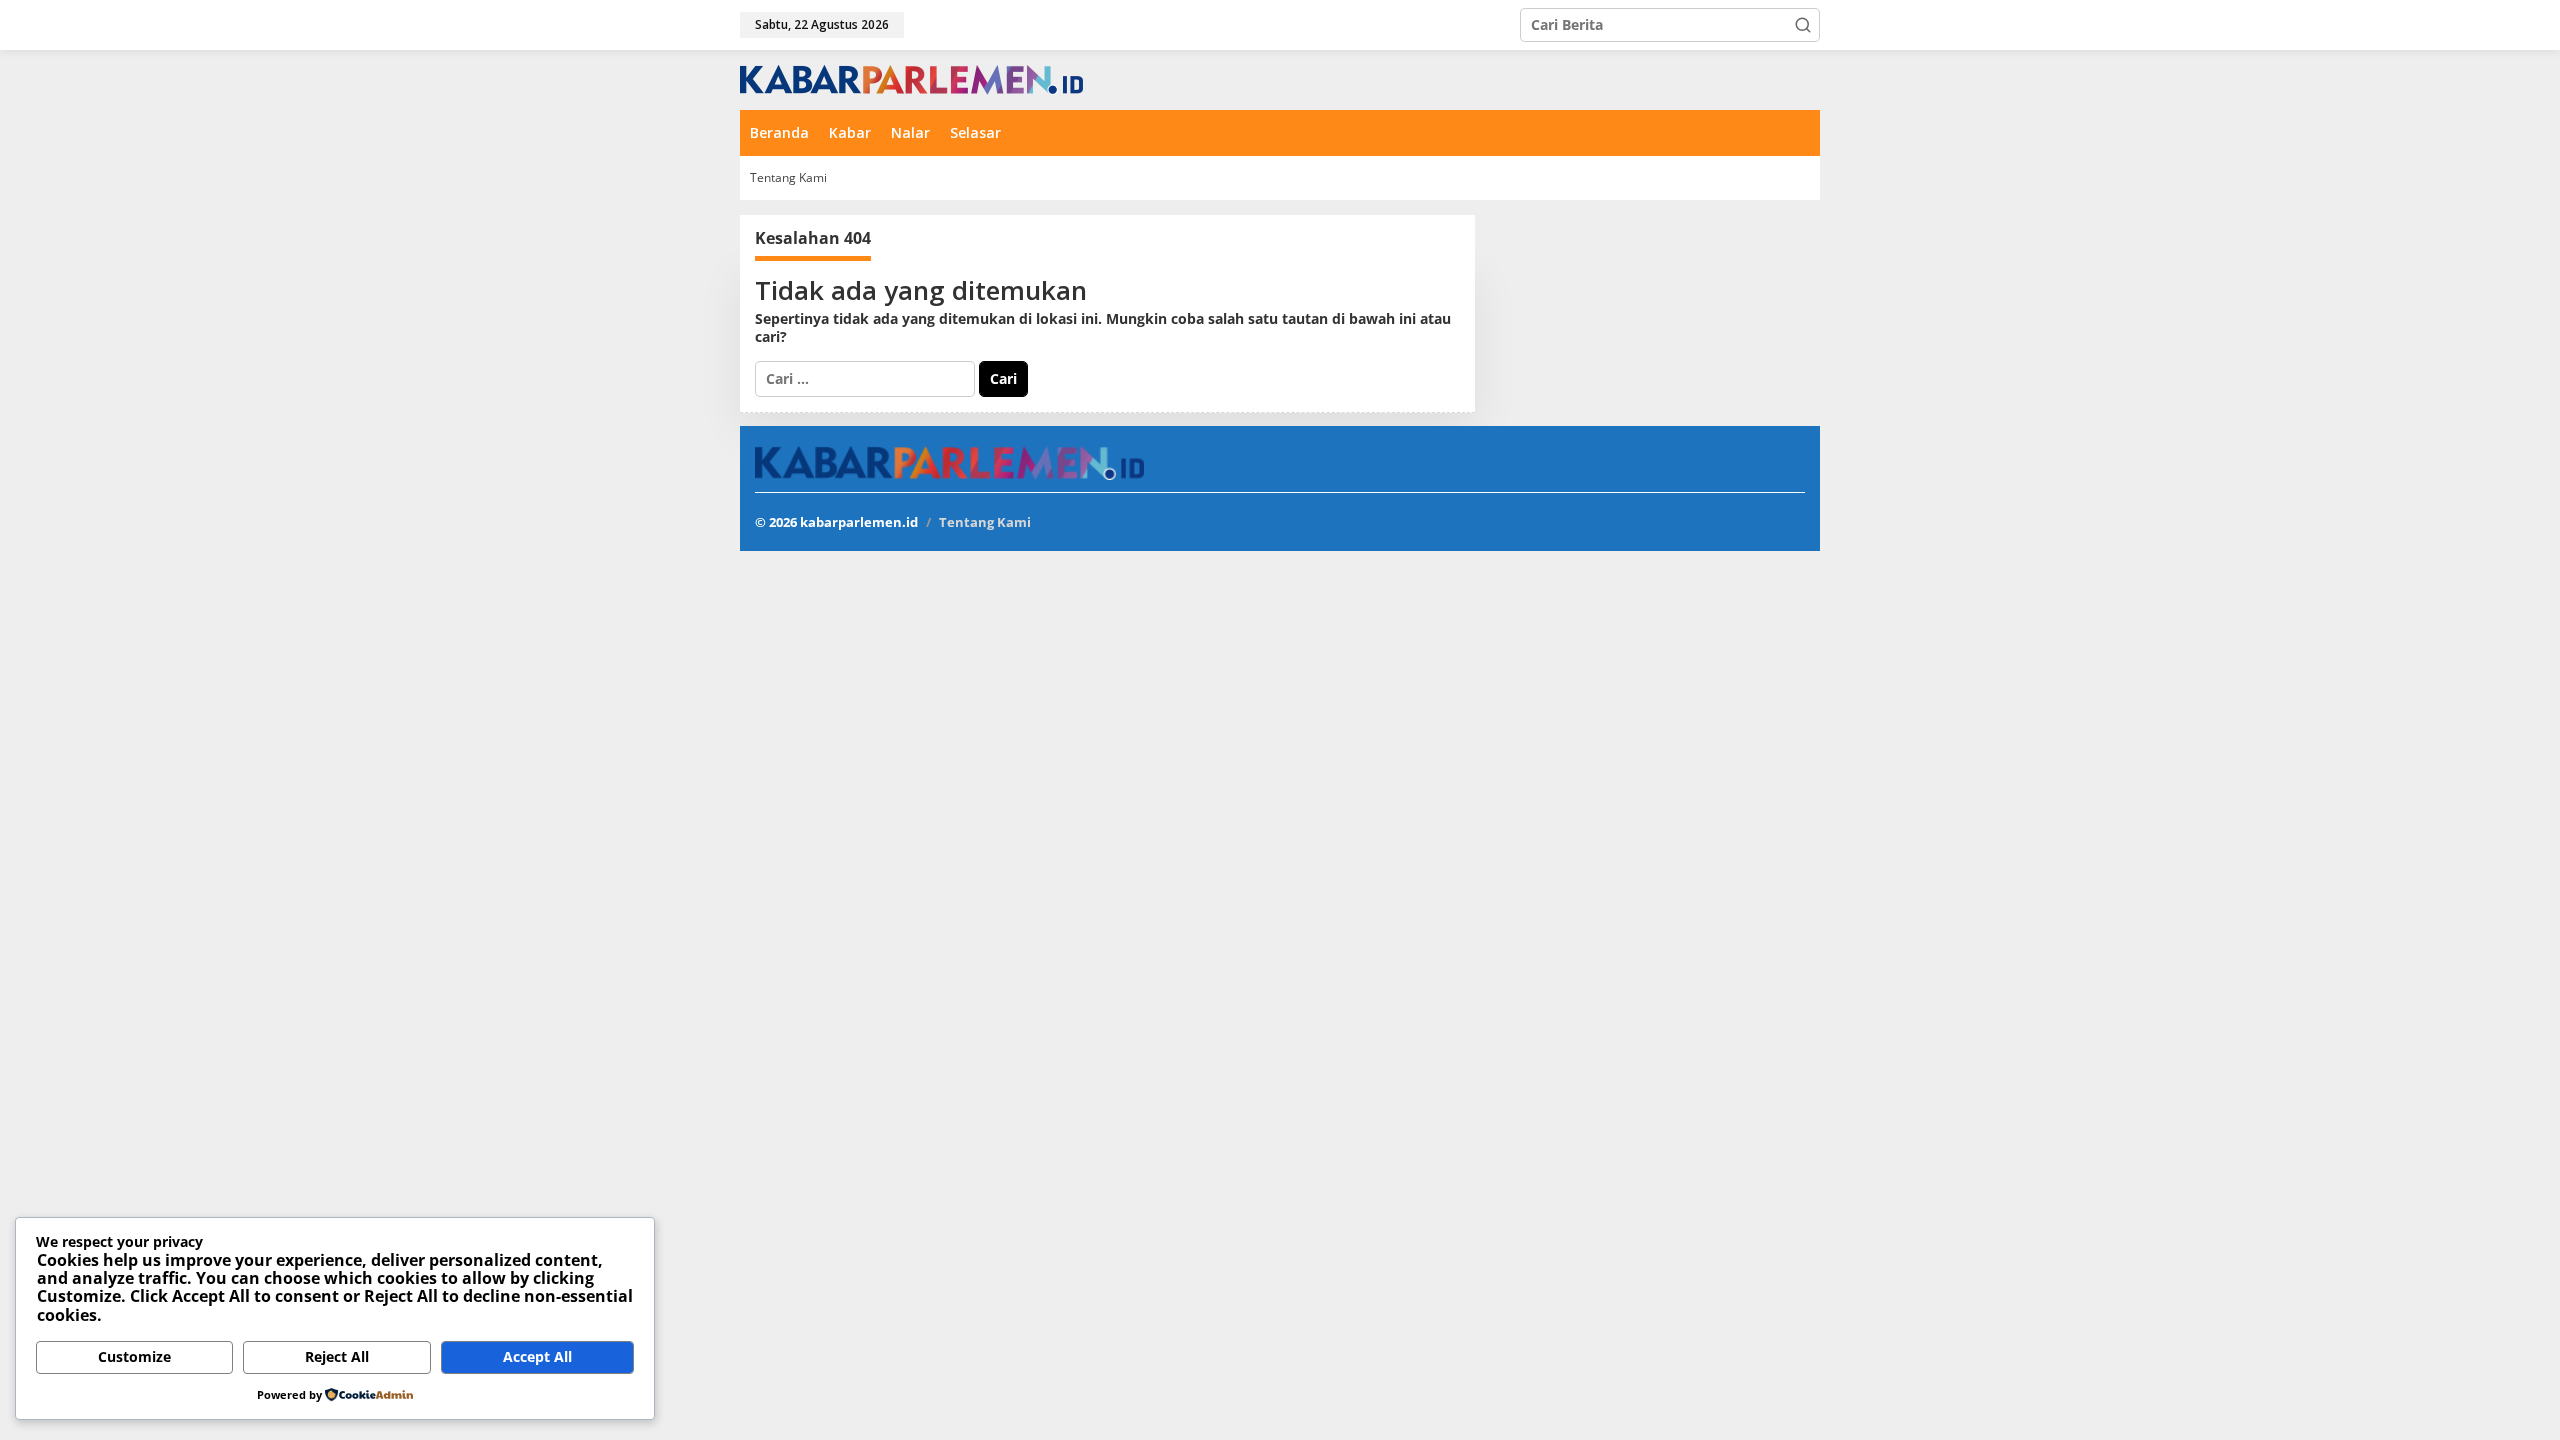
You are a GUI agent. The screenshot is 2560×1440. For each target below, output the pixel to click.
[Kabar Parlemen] (911, 78)
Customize (134, 1356)
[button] (1803, 25)
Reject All (337, 1356)
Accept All (537, 1356)
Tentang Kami (985, 522)
